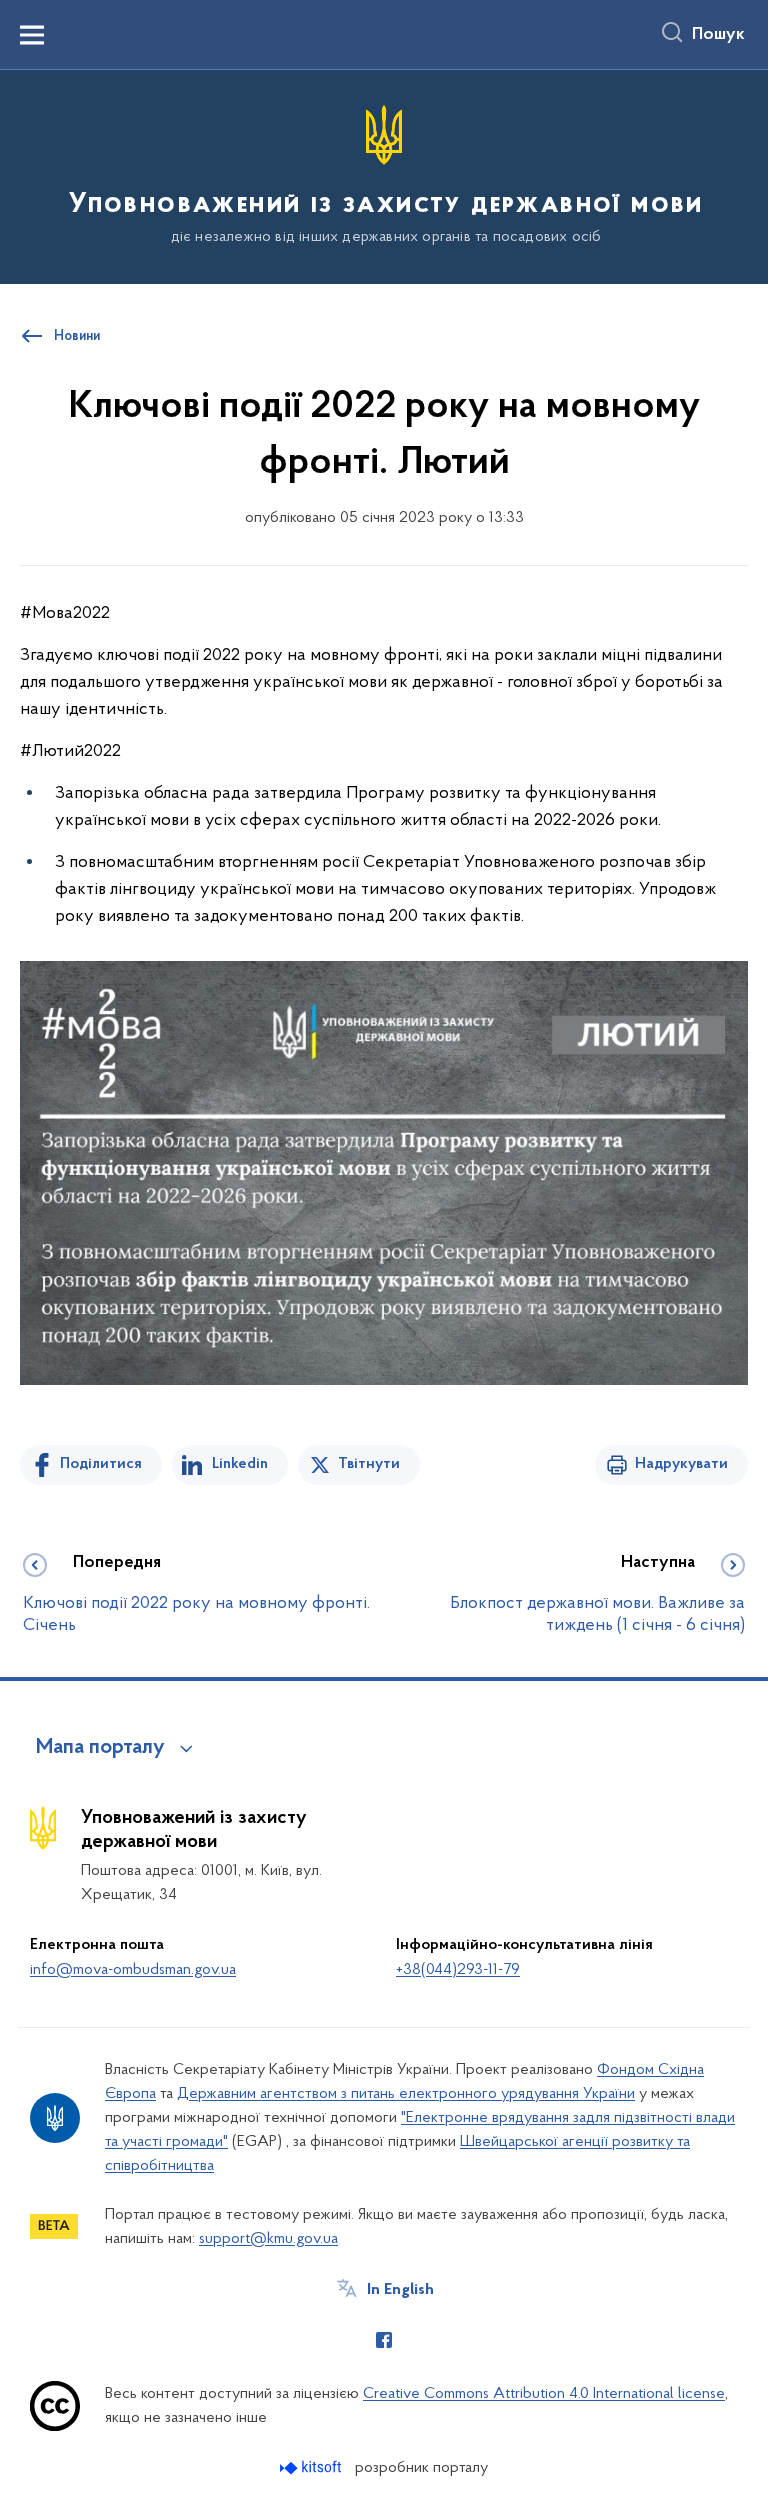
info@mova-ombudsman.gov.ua (133, 1970)
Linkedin (240, 1464)
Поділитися (101, 1464)
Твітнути (369, 1464)
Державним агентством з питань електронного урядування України (406, 2094)
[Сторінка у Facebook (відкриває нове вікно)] (384, 2340)
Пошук (718, 35)
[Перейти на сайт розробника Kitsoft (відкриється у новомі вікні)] (312, 2467)
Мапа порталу (100, 1748)
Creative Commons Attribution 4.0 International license (544, 2394)
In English (400, 2290)
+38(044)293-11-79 (458, 1970)
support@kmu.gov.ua (268, 2239)
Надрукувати (681, 1464)
